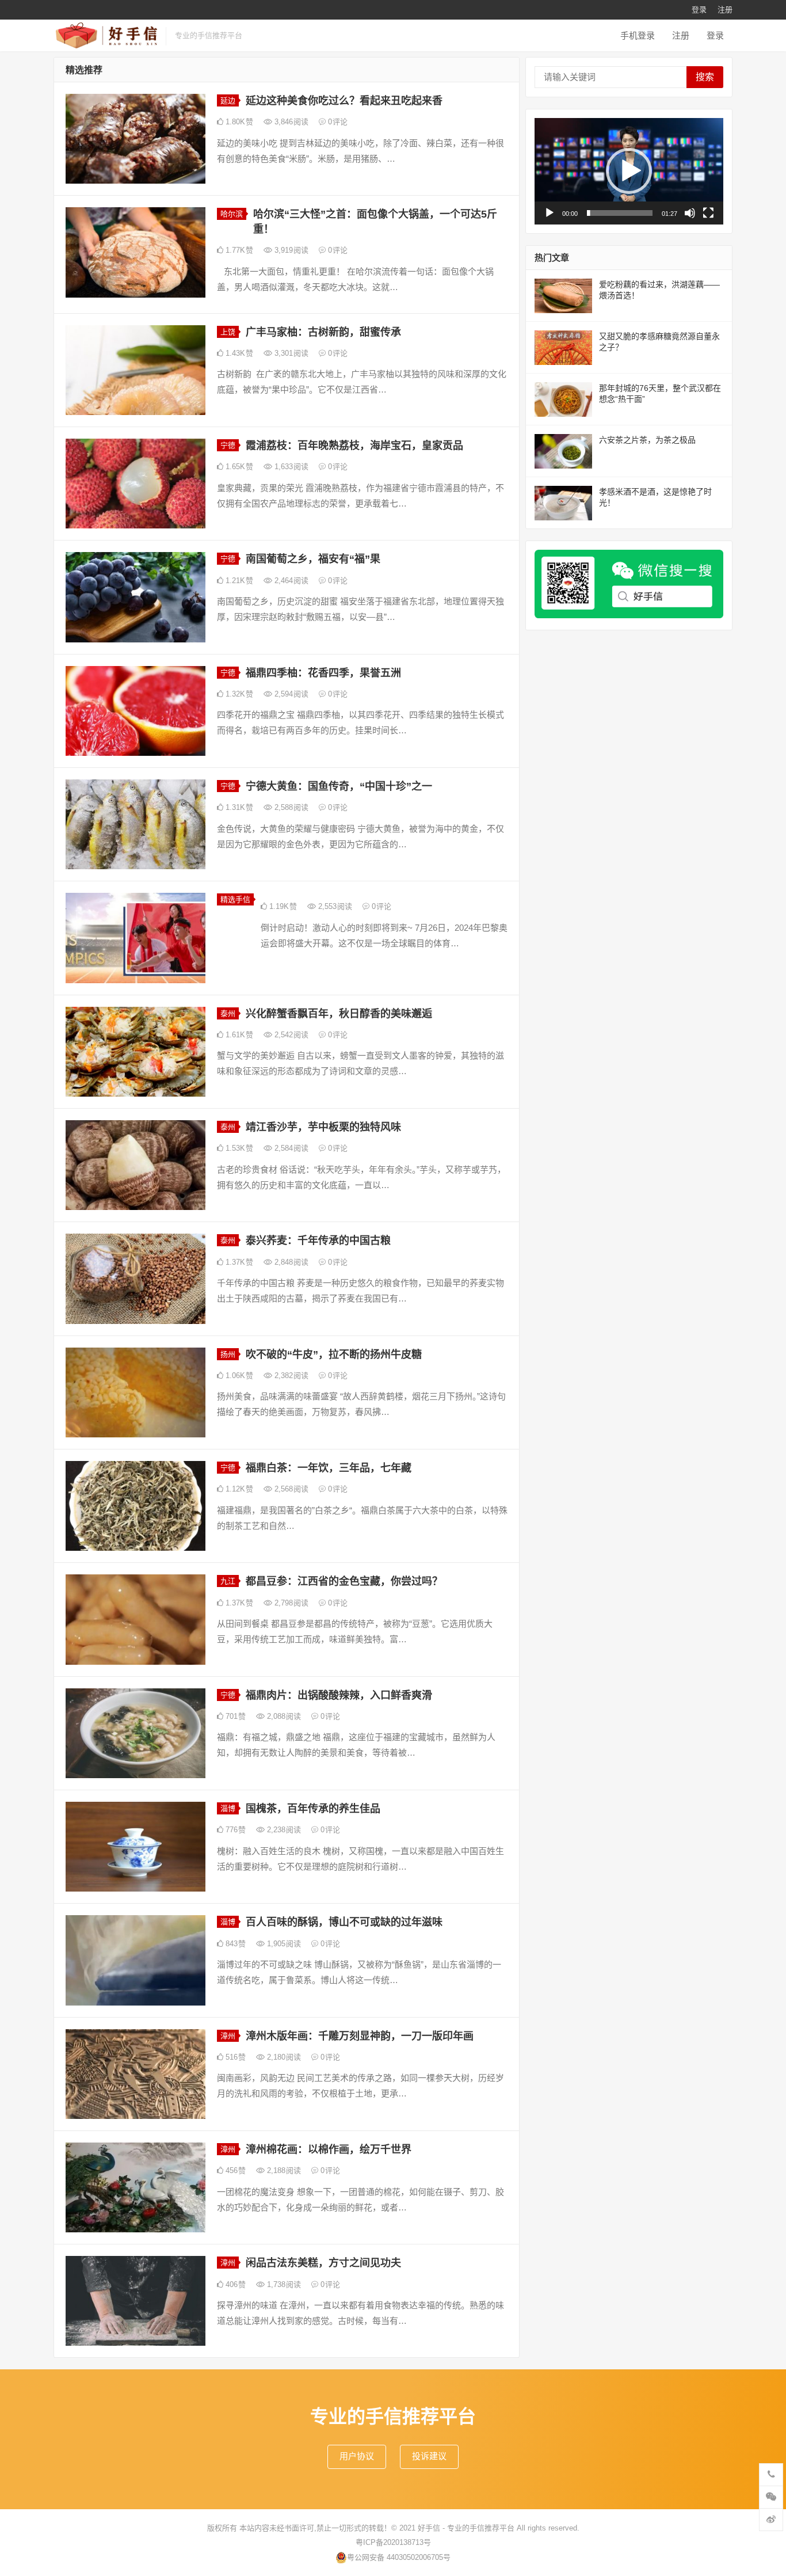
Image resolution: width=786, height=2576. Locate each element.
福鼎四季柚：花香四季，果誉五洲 (323, 673)
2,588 (290, 807)
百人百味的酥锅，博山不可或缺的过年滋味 (344, 1922)
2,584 (290, 1148)
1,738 (283, 2284)
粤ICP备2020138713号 (393, 2542)
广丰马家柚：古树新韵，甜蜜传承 (323, 332)
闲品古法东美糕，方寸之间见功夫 (323, 2263)
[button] (629, 171)
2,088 (283, 1716)
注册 (725, 9)
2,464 (290, 581)
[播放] (550, 213)
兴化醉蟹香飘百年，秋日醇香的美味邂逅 (339, 1014)
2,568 (290, 1489)
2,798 (290, 1603)
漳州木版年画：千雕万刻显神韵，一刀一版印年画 (360, 2036)
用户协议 (357, 2456)
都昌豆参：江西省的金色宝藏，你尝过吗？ (344, 1581)
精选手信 (235, 899)
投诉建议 (429, 2456)
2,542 (290, 1035)
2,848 (290, 1262)
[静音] (690, 213)
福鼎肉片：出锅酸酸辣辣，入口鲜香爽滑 (339, 1695)
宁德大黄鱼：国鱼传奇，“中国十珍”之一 (339, 786)
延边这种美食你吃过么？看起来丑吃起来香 (344, 101)
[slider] (620, 213)
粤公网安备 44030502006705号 (399, 2557)
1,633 (290, 467)
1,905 (283, 1944)
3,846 (290, 122)
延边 (228, 100)
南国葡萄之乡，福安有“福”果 (313, 559)
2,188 (283, 2170)
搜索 (705, 77)
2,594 (290, 694)
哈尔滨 (232, 214)
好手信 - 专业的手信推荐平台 (466, 2528)
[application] (629, 171)
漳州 (228, 2036)
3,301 (290, 353)
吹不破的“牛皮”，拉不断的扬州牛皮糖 (334, 1354)
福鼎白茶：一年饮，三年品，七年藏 (329, 1468)
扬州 (228, 1354)
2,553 (334, 906)
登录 (699, 9)
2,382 (290, 1375)
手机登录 (638, 35)
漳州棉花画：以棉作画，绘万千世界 (329, 2149)
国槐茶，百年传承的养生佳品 (313, 1809)
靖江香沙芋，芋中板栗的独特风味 (323, 1127)
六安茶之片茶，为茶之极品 (647, 440)
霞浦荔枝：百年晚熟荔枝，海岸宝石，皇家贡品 (354, 446)
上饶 (228, 332)
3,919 (290, 250)
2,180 (283, 2057)
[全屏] (708, 213)
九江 (228, 1581)
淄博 (228, 1808)
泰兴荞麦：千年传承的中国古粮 (318, 1241)
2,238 (283, 1830)
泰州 (228, 1013)
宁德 (228, 445)
